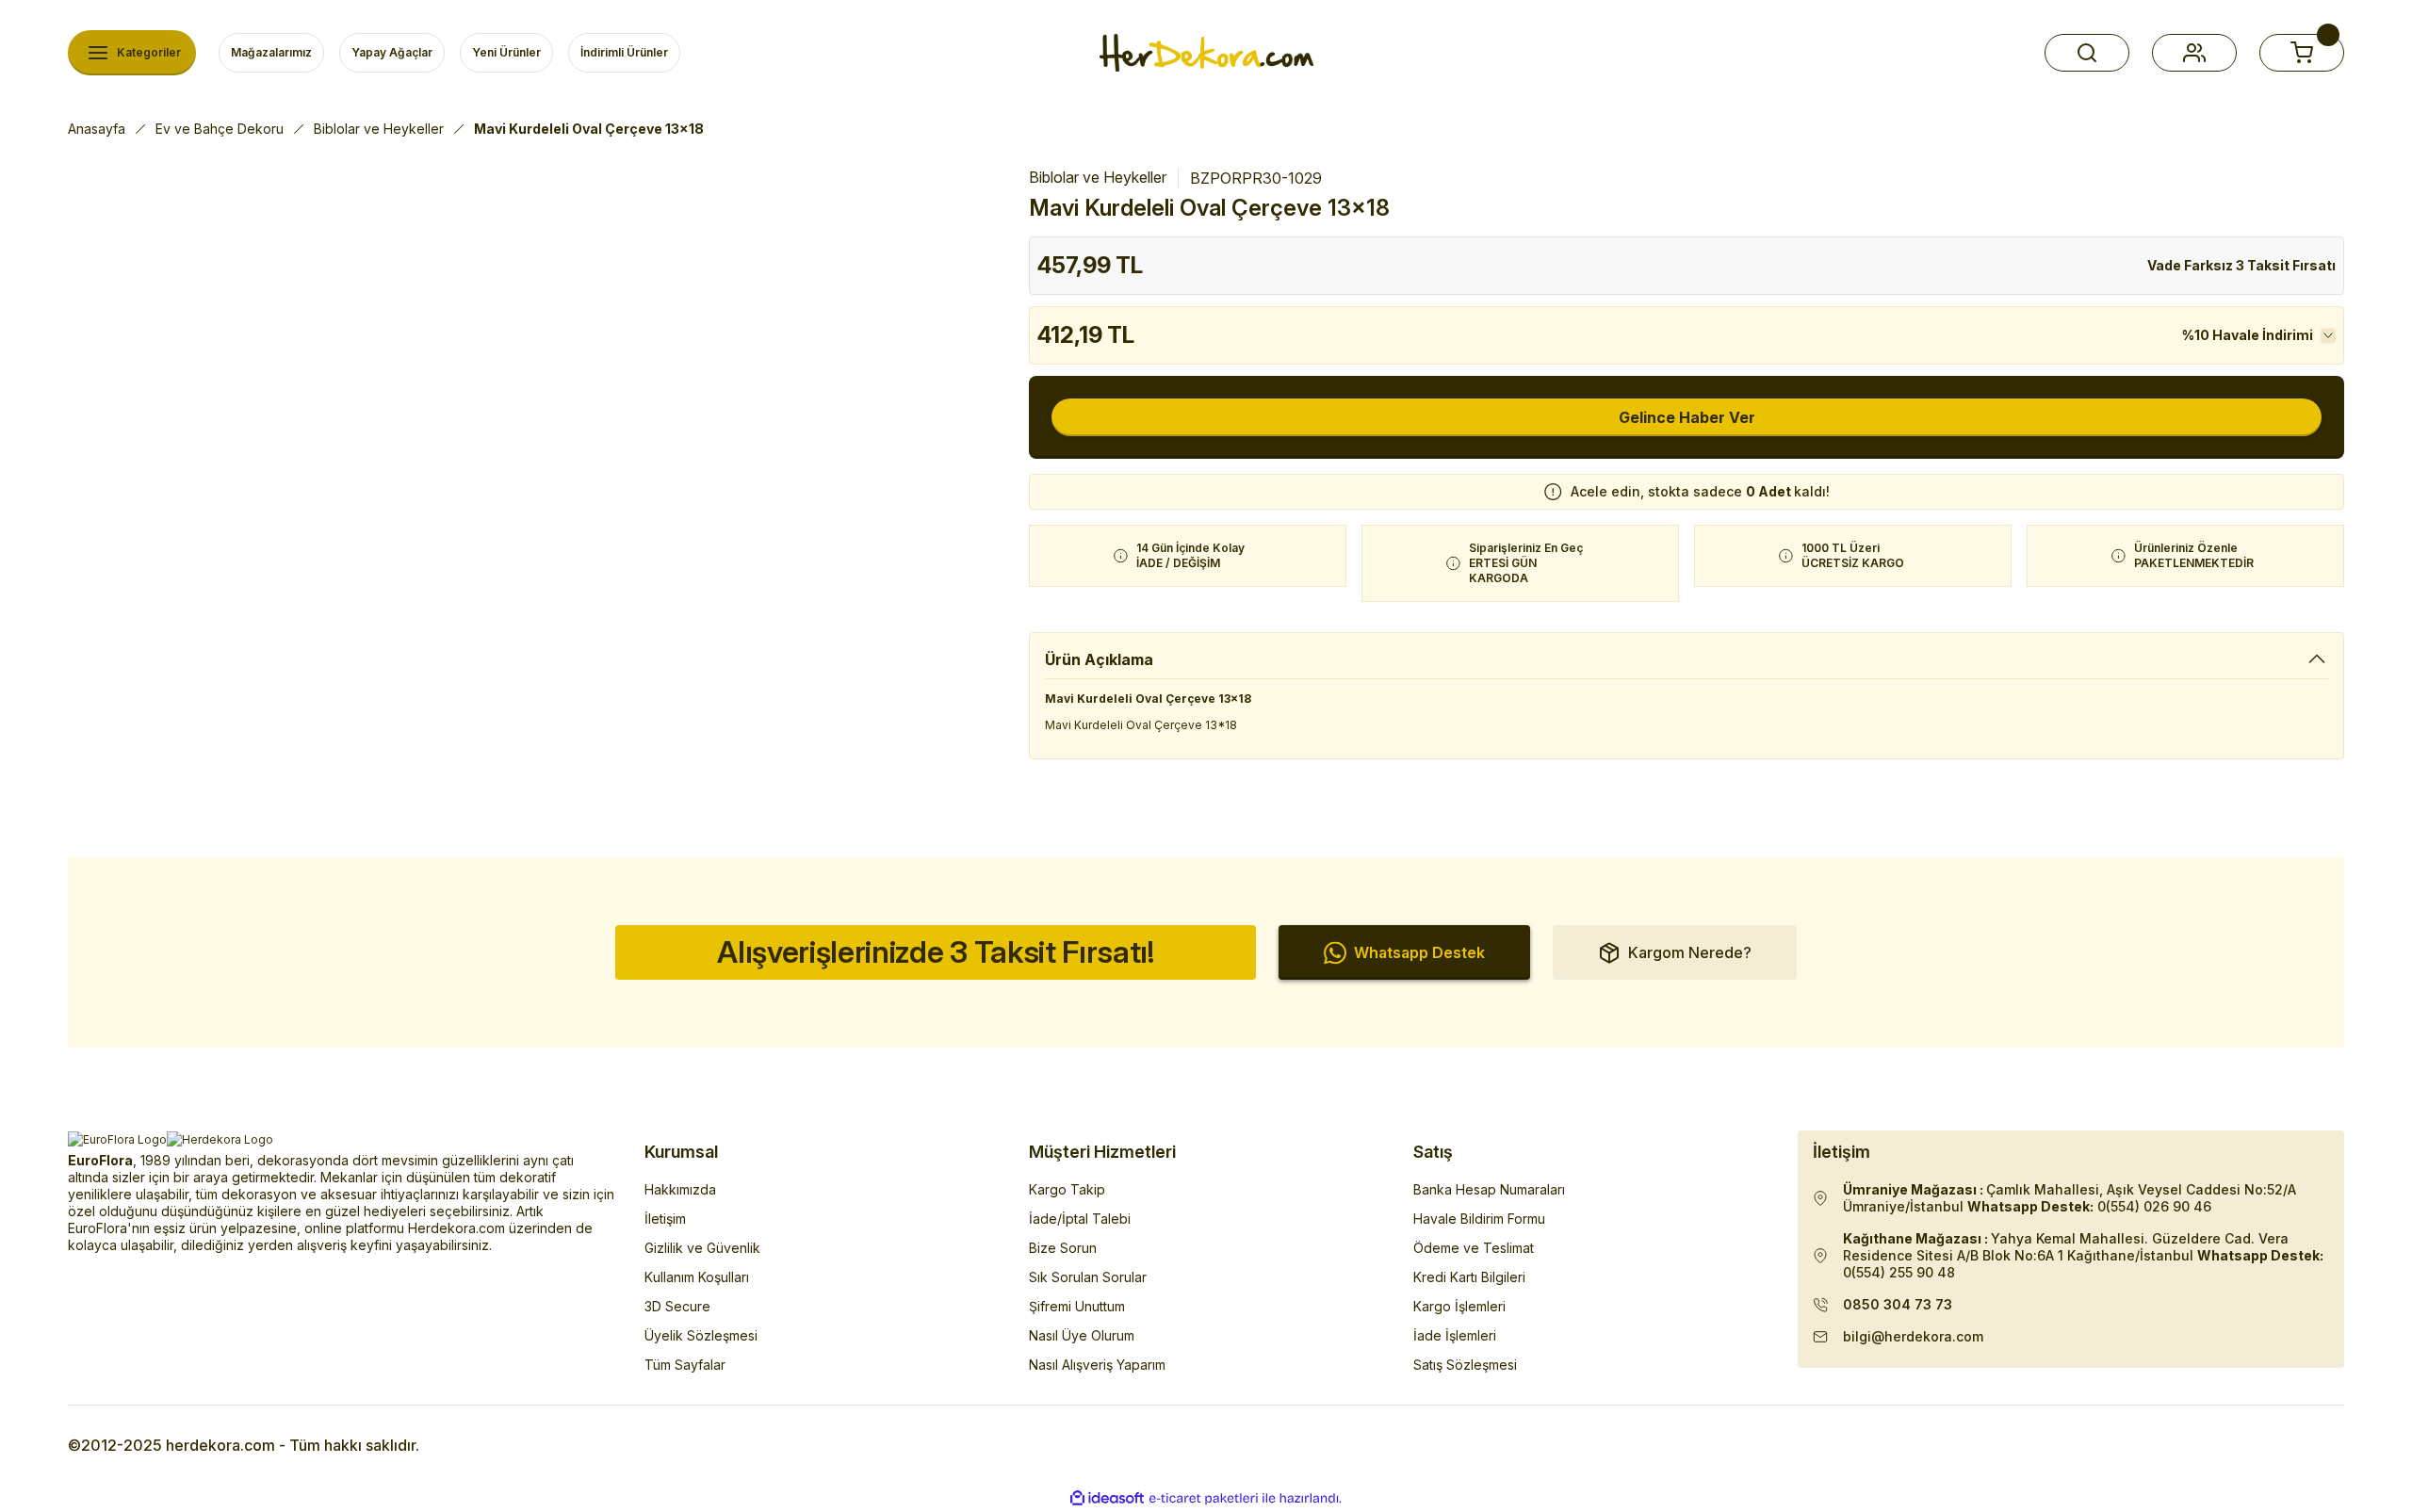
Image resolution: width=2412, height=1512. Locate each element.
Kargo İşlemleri (1459, 1306)
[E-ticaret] (1204, 1499)
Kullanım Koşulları (697, 1277)
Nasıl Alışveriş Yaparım (1097, 1365)
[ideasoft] (1107, 1498)
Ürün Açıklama (1099, 659)
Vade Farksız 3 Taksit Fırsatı (2241, 265)
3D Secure (677, 1306)
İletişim (665, 1219)
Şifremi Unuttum (1077, 1306)
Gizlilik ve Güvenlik (702, 1248)
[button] (2087, 53)
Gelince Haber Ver (1687, 417)
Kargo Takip (1067, 1189)
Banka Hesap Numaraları (1489, 1189)
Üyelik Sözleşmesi (701, 1335)
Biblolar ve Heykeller (1098, 177)
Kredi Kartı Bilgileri (1469, 1277)
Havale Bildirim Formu (1479, 1219)
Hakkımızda (680, 1189)
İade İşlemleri (1455, 1335)
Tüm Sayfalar (685, 1365)
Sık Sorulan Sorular (1088, 1277)
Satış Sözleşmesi (1465, 1365)
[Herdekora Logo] (1206, 53)
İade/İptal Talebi (1080, 1219)
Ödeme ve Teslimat (1474, 1248)
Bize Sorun (1063, 1248)
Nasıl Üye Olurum (1082, 1335)
